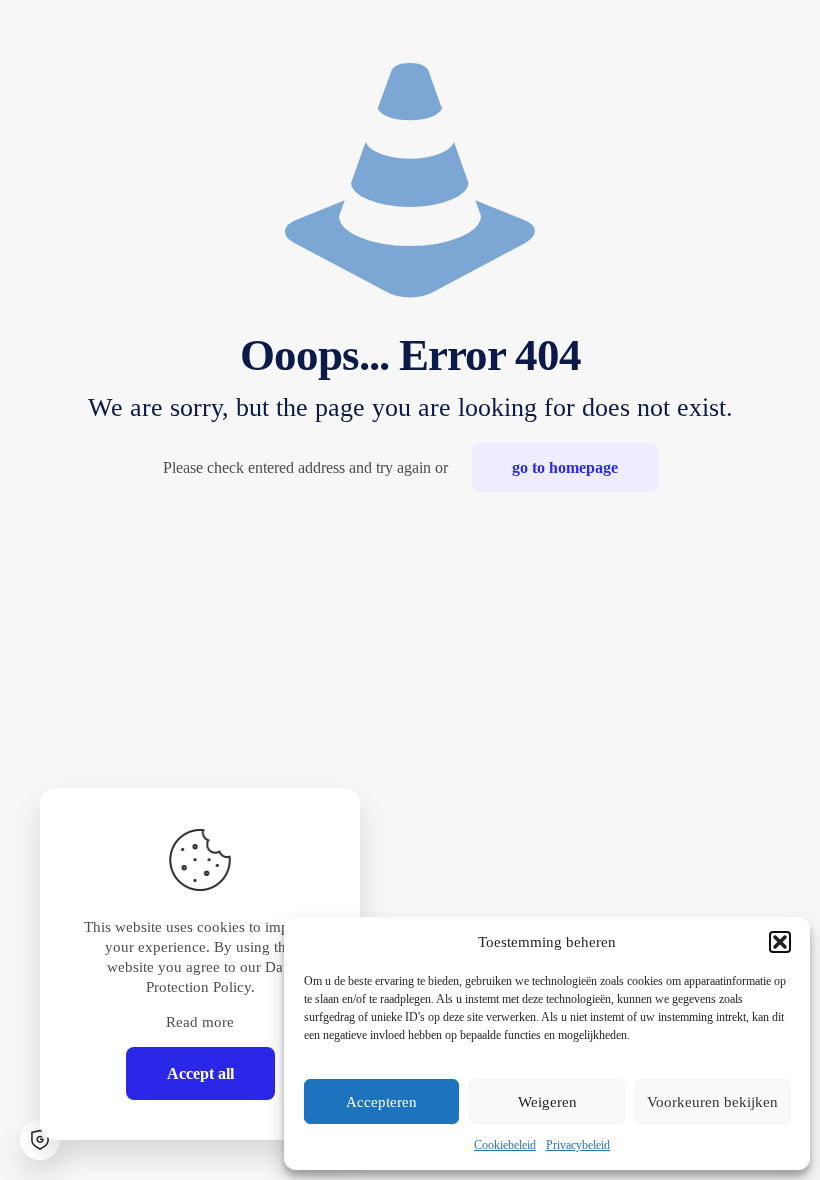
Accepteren (381, 1102)
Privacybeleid (578, 1145)
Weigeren (547, 1102)
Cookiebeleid (505, 1145)
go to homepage (565, 467)
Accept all (200, 1073)
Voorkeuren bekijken (712, 1102)
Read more (200, 1022)
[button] (780, 942)
